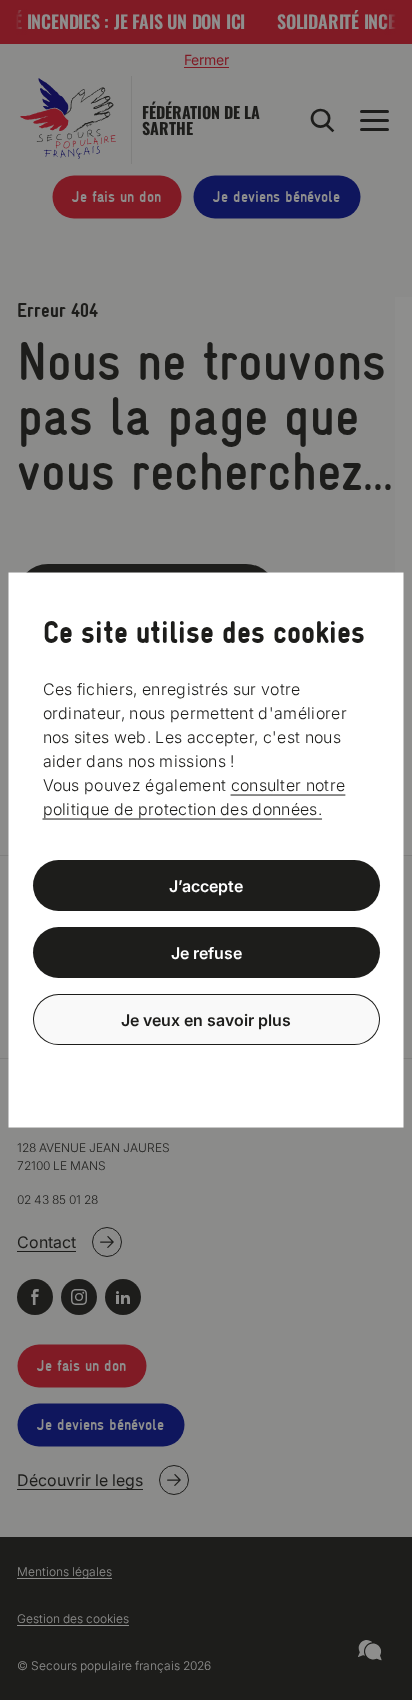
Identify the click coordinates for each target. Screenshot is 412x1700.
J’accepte (206, 886)
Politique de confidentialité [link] (206, 1067)
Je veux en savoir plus (206, 1019)
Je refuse (206, 953)
